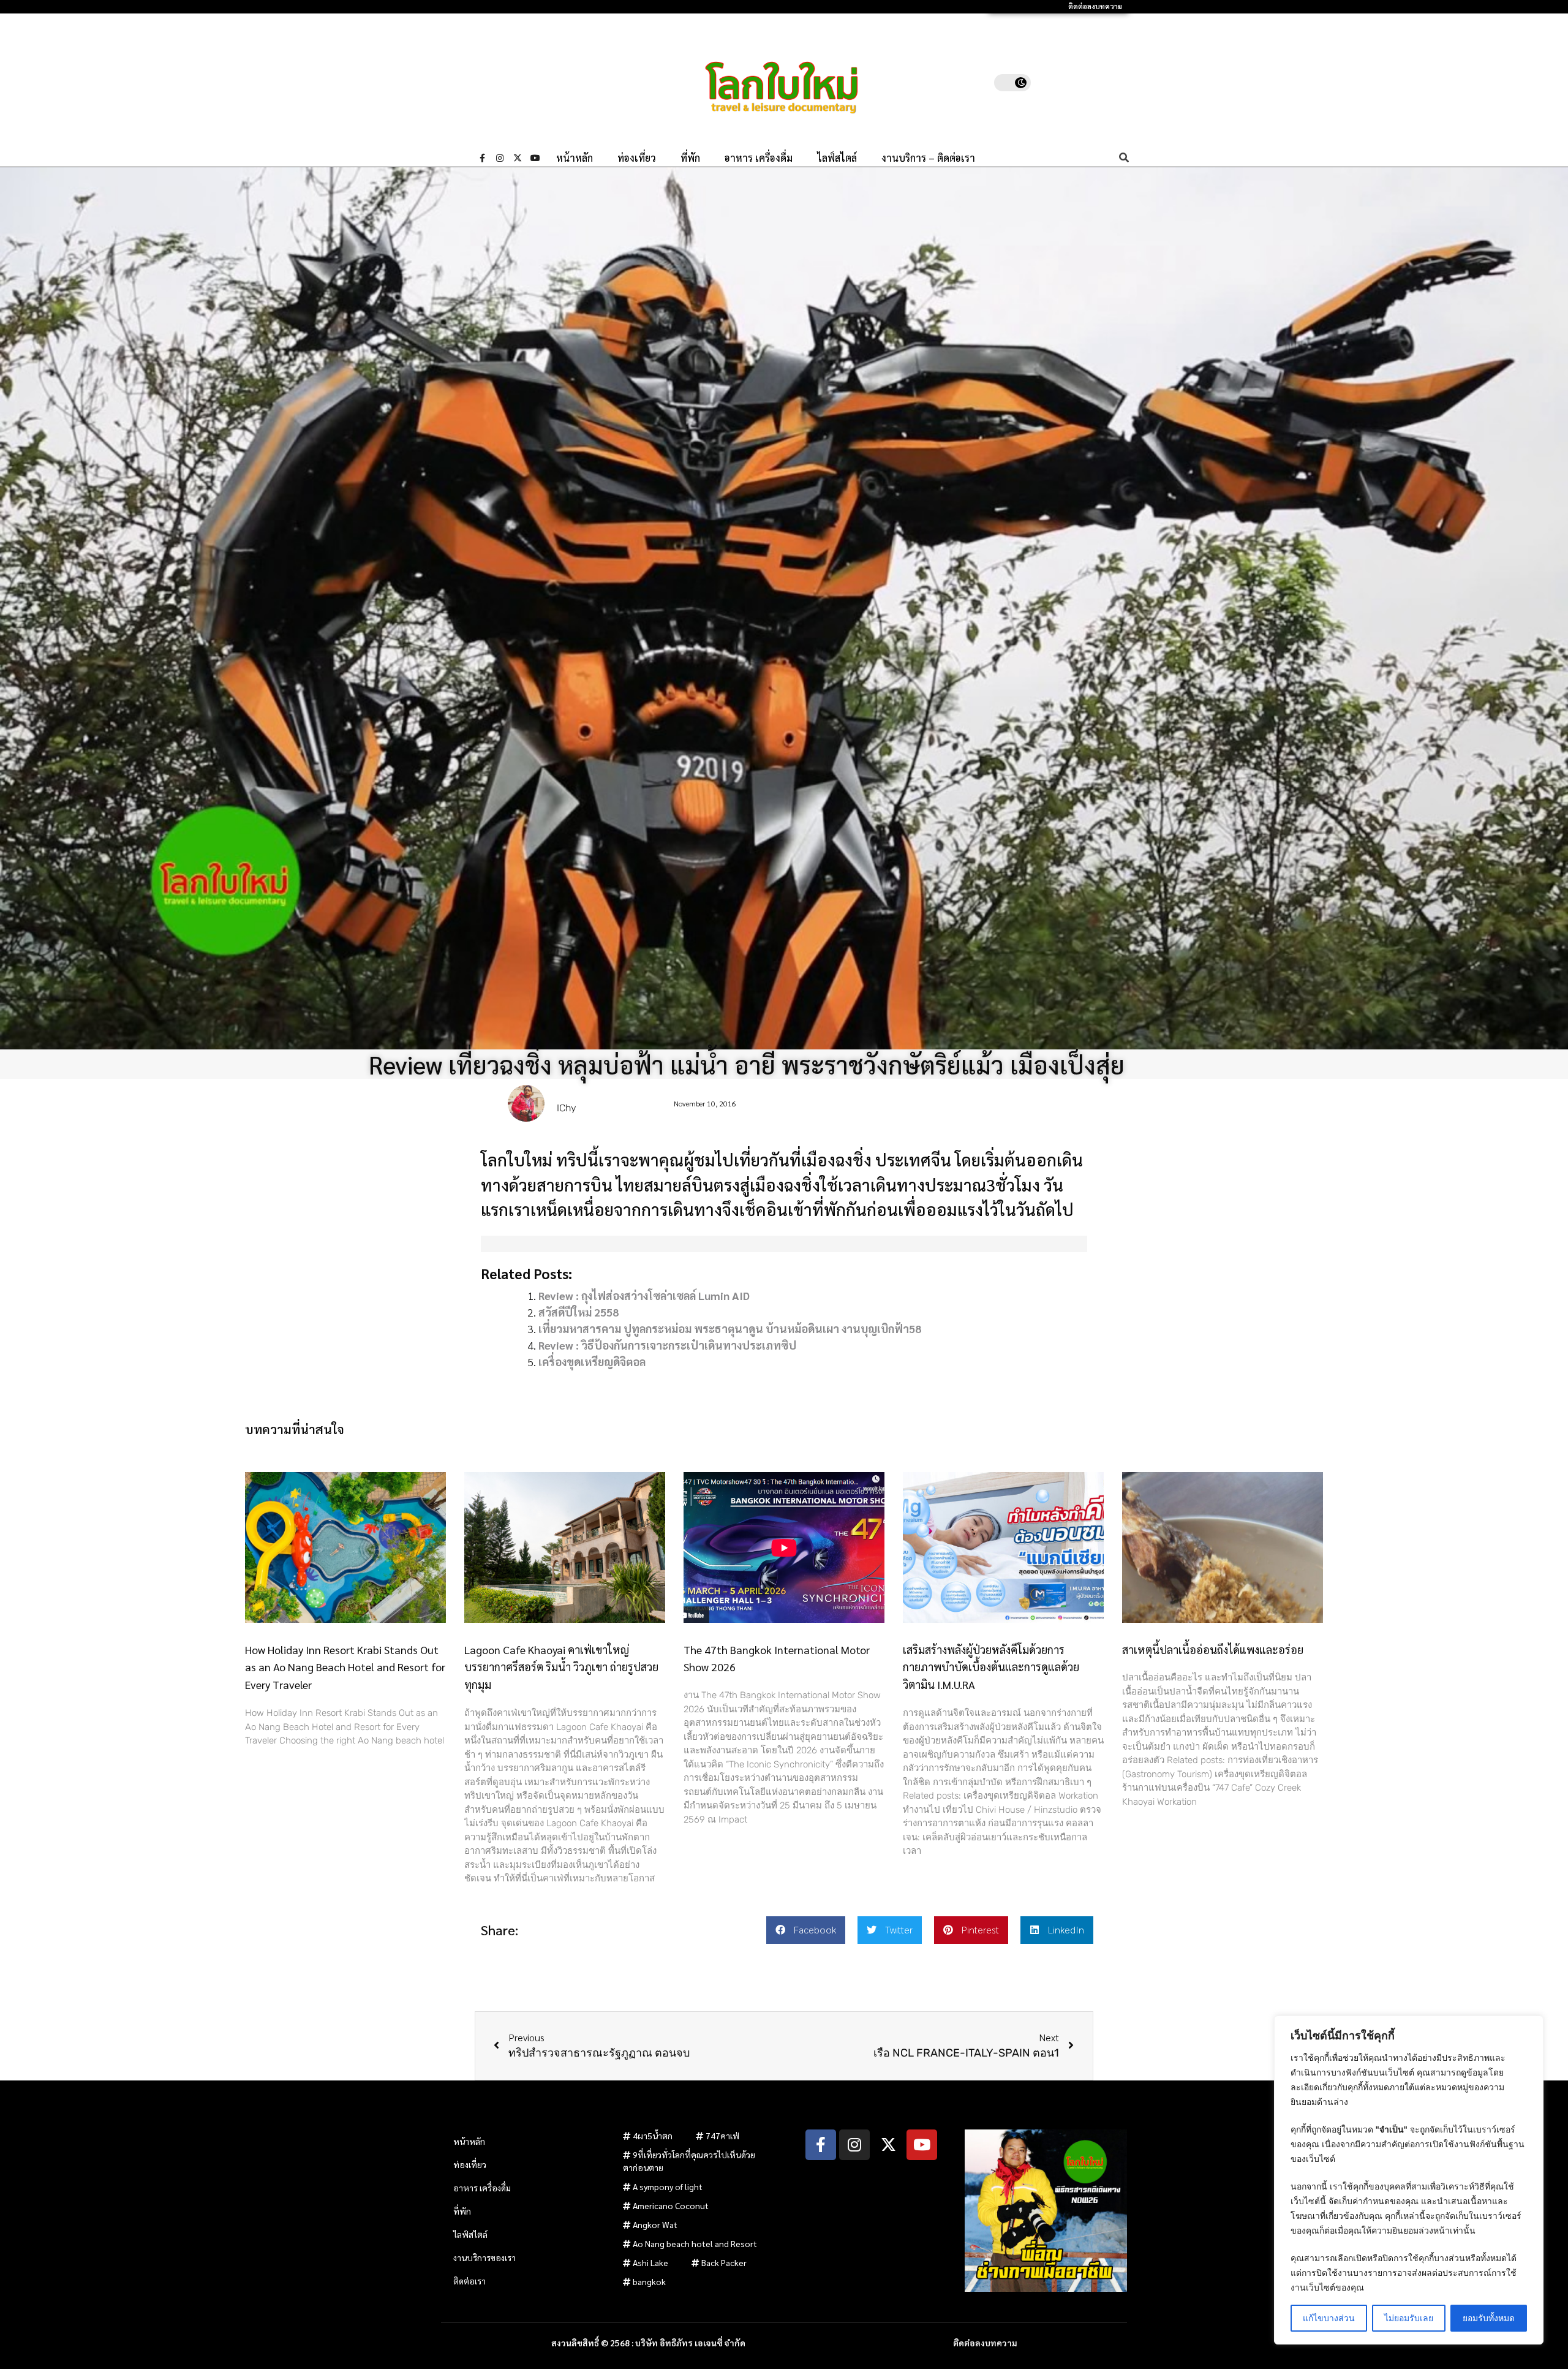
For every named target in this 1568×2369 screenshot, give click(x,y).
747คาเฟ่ (722, 2136)
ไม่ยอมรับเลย (1409, 2318)
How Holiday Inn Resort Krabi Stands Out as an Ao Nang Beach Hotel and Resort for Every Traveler (345, 1667)
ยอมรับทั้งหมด (1489, 2318)
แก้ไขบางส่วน (1329, 2318)
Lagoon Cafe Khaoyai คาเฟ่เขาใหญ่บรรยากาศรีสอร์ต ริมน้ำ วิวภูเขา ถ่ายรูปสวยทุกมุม (561, 1667)
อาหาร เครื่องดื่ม (759, 158)
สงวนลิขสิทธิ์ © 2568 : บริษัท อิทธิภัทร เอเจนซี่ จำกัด (648, 2343)
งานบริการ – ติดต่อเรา (928, 158)
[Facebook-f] (482, 158)
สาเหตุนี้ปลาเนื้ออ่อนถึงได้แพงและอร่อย (1213, 1649)
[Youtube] (535, 158)
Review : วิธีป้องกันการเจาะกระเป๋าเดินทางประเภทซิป (667, 1345)
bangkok (649, 2281)
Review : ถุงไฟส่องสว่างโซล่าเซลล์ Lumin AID (644, 1295)
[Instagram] (500, 158)
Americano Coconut (671, 2205)
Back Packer (724, 2262)
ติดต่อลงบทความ (1095, 6)
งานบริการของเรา (484, 2258)
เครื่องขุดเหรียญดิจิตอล (592, 1362)
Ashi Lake (650, 2262)
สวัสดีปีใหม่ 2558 (579, 1312)
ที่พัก (690, 158)
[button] (806, 1930)
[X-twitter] (518, 158)
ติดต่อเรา (469, 2281)
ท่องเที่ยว (637, 158)
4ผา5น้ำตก (653, 2136)
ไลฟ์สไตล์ (837, 158)
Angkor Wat (655, 2224)
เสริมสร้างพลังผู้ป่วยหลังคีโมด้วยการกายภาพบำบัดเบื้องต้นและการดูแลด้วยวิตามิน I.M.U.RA (991, 1667)
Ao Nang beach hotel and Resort (695, 2243)
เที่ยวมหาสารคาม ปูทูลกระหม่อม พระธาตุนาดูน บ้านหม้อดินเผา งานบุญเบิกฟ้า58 (730, 1328)
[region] (1409, 2180)
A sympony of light (668, 2186)
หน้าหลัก (575, 158)
